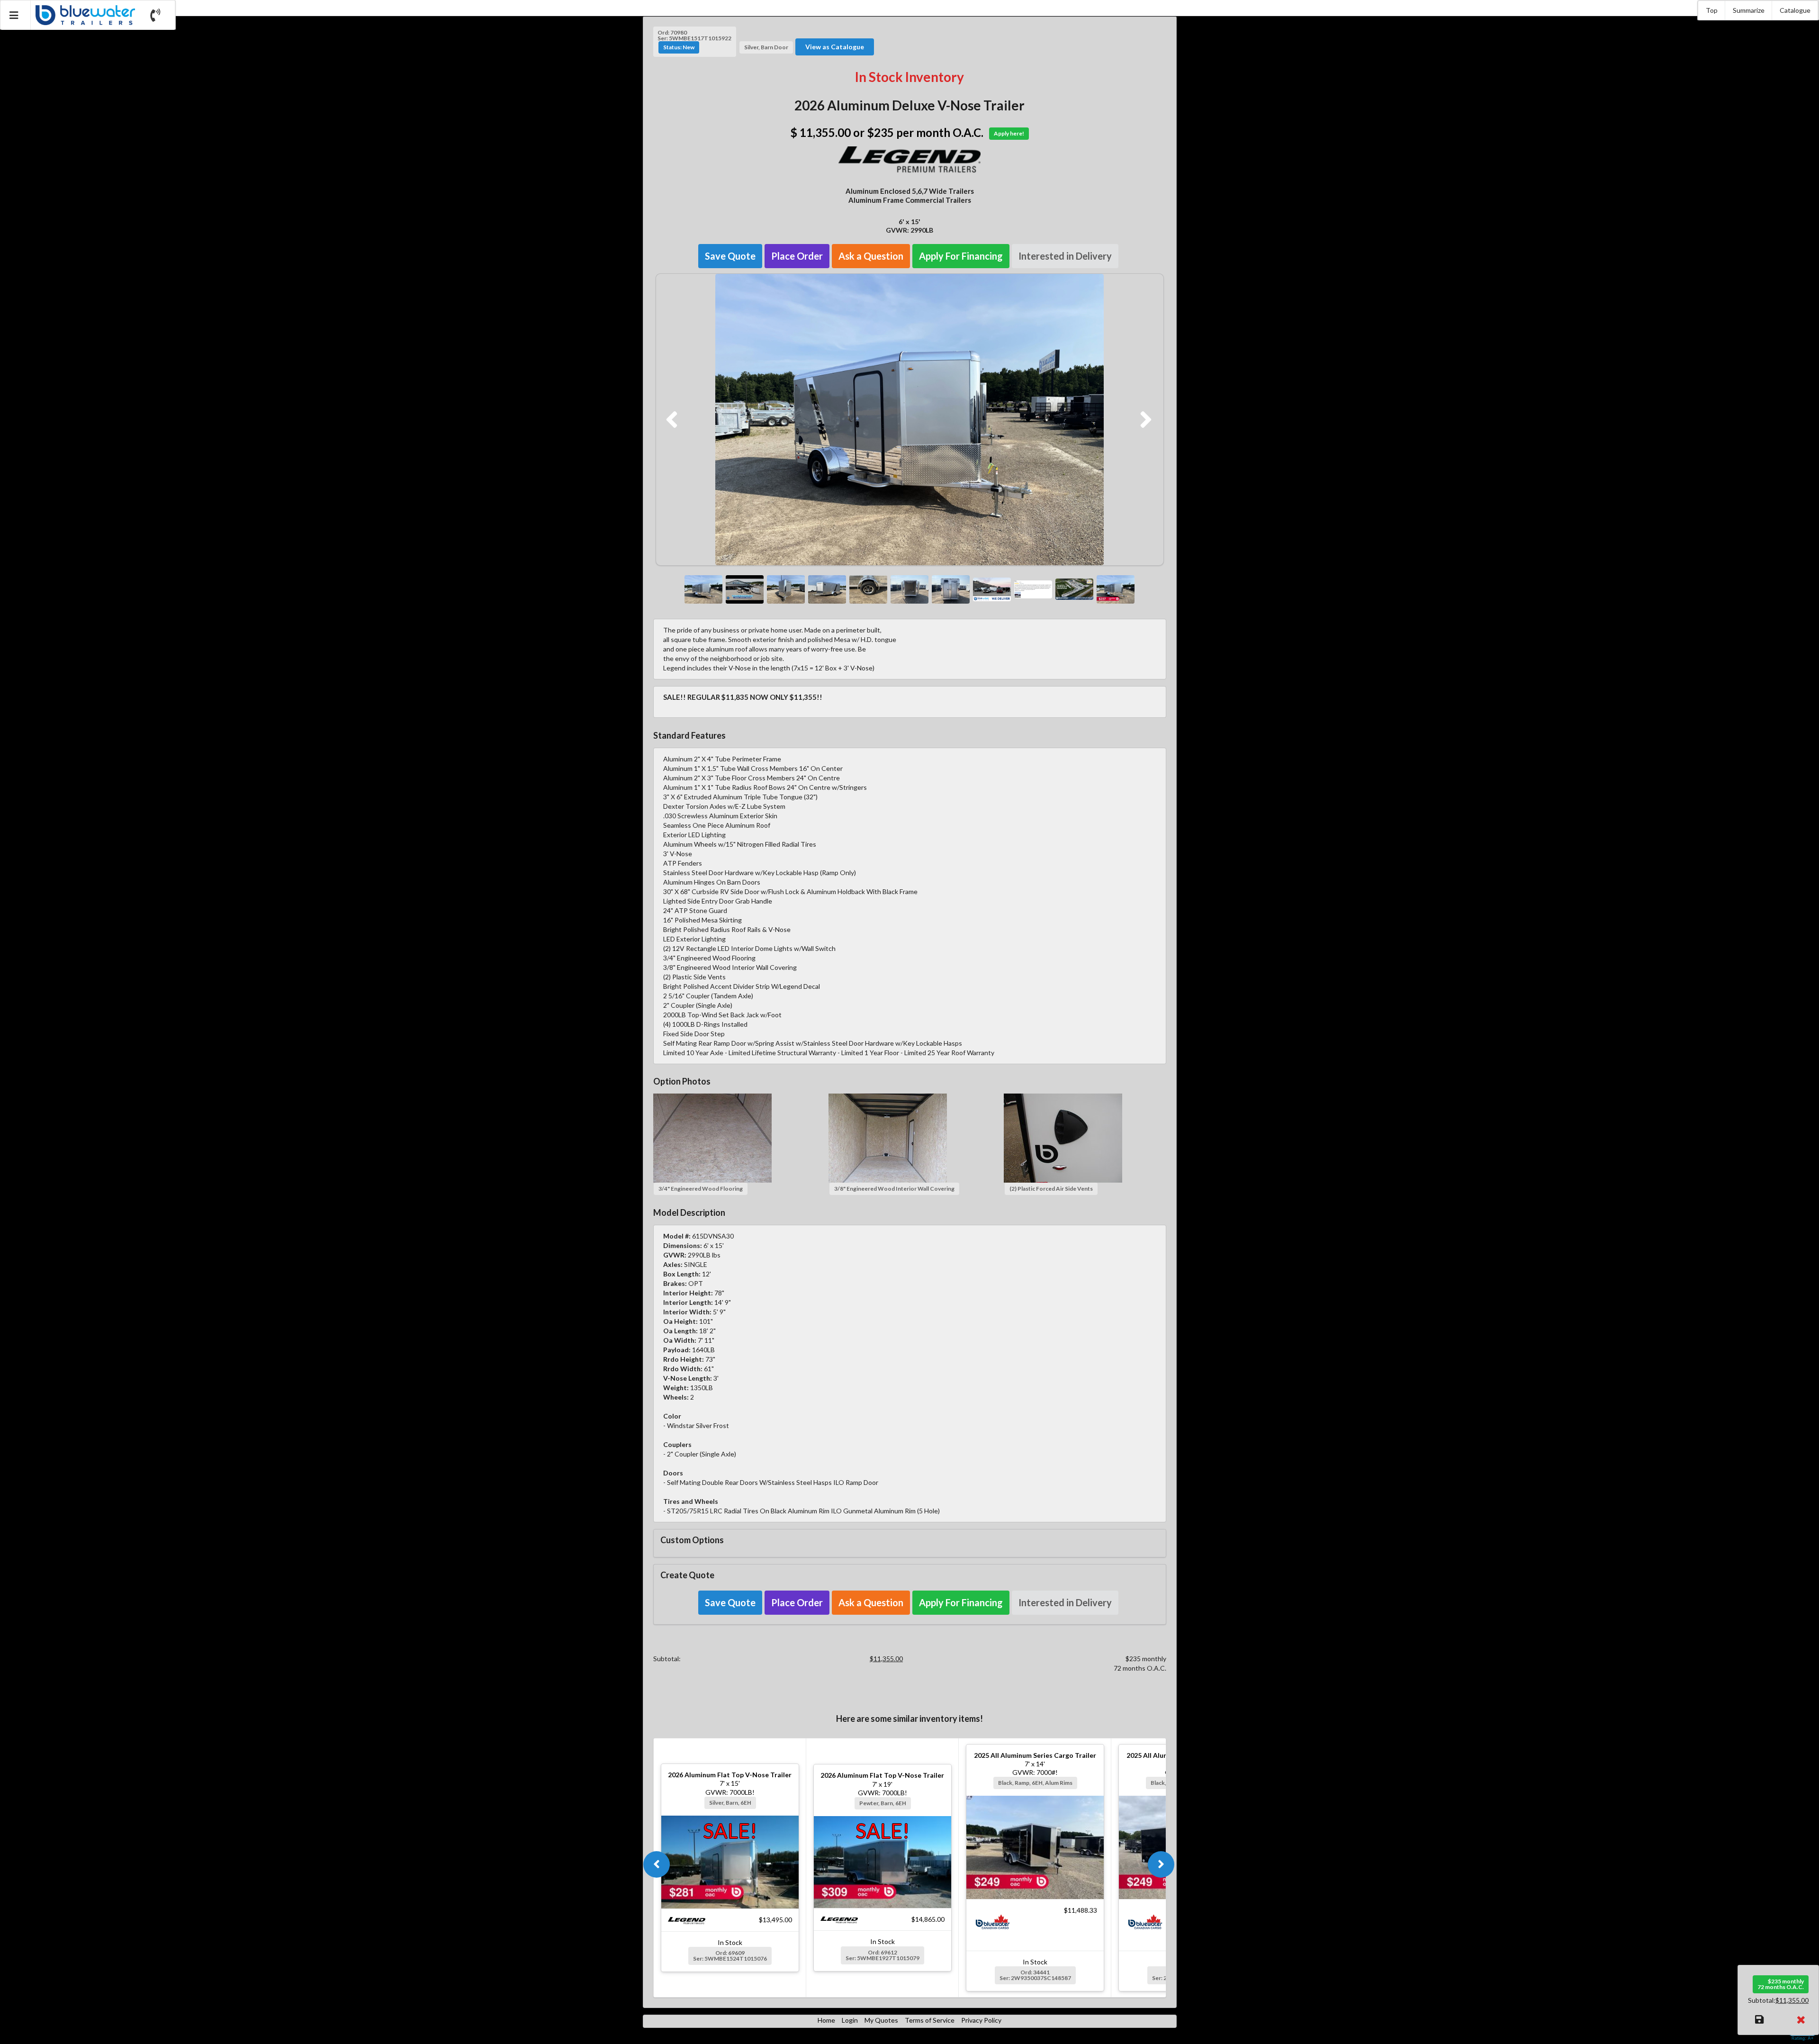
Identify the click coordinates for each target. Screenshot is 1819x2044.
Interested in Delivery (1065, 256)
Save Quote (730, 256)
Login (850, 2020)
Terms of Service (930, 2020)
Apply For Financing (961, 256)
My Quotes (881, 2020)
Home (826, 2020)
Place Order (797, 256)
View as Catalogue (835, 47)
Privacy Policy (981, 2020)
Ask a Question (871, 256)
